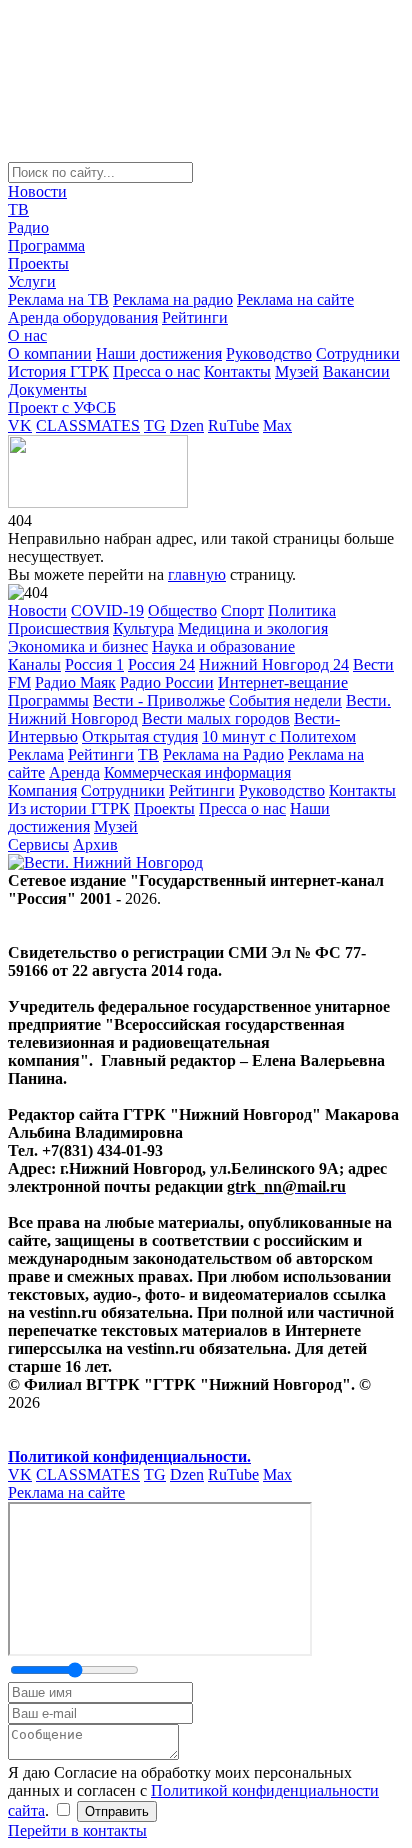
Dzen (187, 425)
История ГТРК (58, 371)
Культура (143, 628)
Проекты (38, 263)
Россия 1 (94, 664)
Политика (302, 610)
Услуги (32, 281)
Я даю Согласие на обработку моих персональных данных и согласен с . (193, 1791)
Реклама (36, 754)
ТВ (18, 209)
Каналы (34, 664)
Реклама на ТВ (58, 299)
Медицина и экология (253, 628)
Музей (297, 371)
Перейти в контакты (77, 1830)
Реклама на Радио (223, 754)
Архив (95, 844)
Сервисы (38, 844)
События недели (285, 700)
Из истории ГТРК (69, 808)
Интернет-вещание (283, 682)
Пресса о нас (156, 371)
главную (197, 574)
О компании (50, 353)
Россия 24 (161, 664)
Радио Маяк (75, 682)
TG (155, 425)
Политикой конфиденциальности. (129, 1456)
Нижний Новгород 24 (274, 664)
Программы (48, 700)
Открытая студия (140, 736)
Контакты (237, 371)
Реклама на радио (173, 299)
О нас (27, 335)
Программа (46, 245)
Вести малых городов (216, 718)
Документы (47, 389)
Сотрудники (358, 353)
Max (277, 425)
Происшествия (58, 628)
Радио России (167, 682)
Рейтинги (195, 317)
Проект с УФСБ (62, 407)
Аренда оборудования (83, 317)
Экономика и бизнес (78, 646)
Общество (182, 610)
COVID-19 (107, 610)
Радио (28, 227)
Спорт (242, 610)
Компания (42, 790)
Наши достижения (159, 353)
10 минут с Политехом (279, 736)
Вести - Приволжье (159, 700)
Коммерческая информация (197, 772)
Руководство (269, 353)
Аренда (74, 772)
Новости (37, 191)
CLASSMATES (88, 425)
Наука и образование (223, 646)
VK (20, 425)
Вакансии (356, 371)
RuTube (233, 425)
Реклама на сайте (295, 299)
